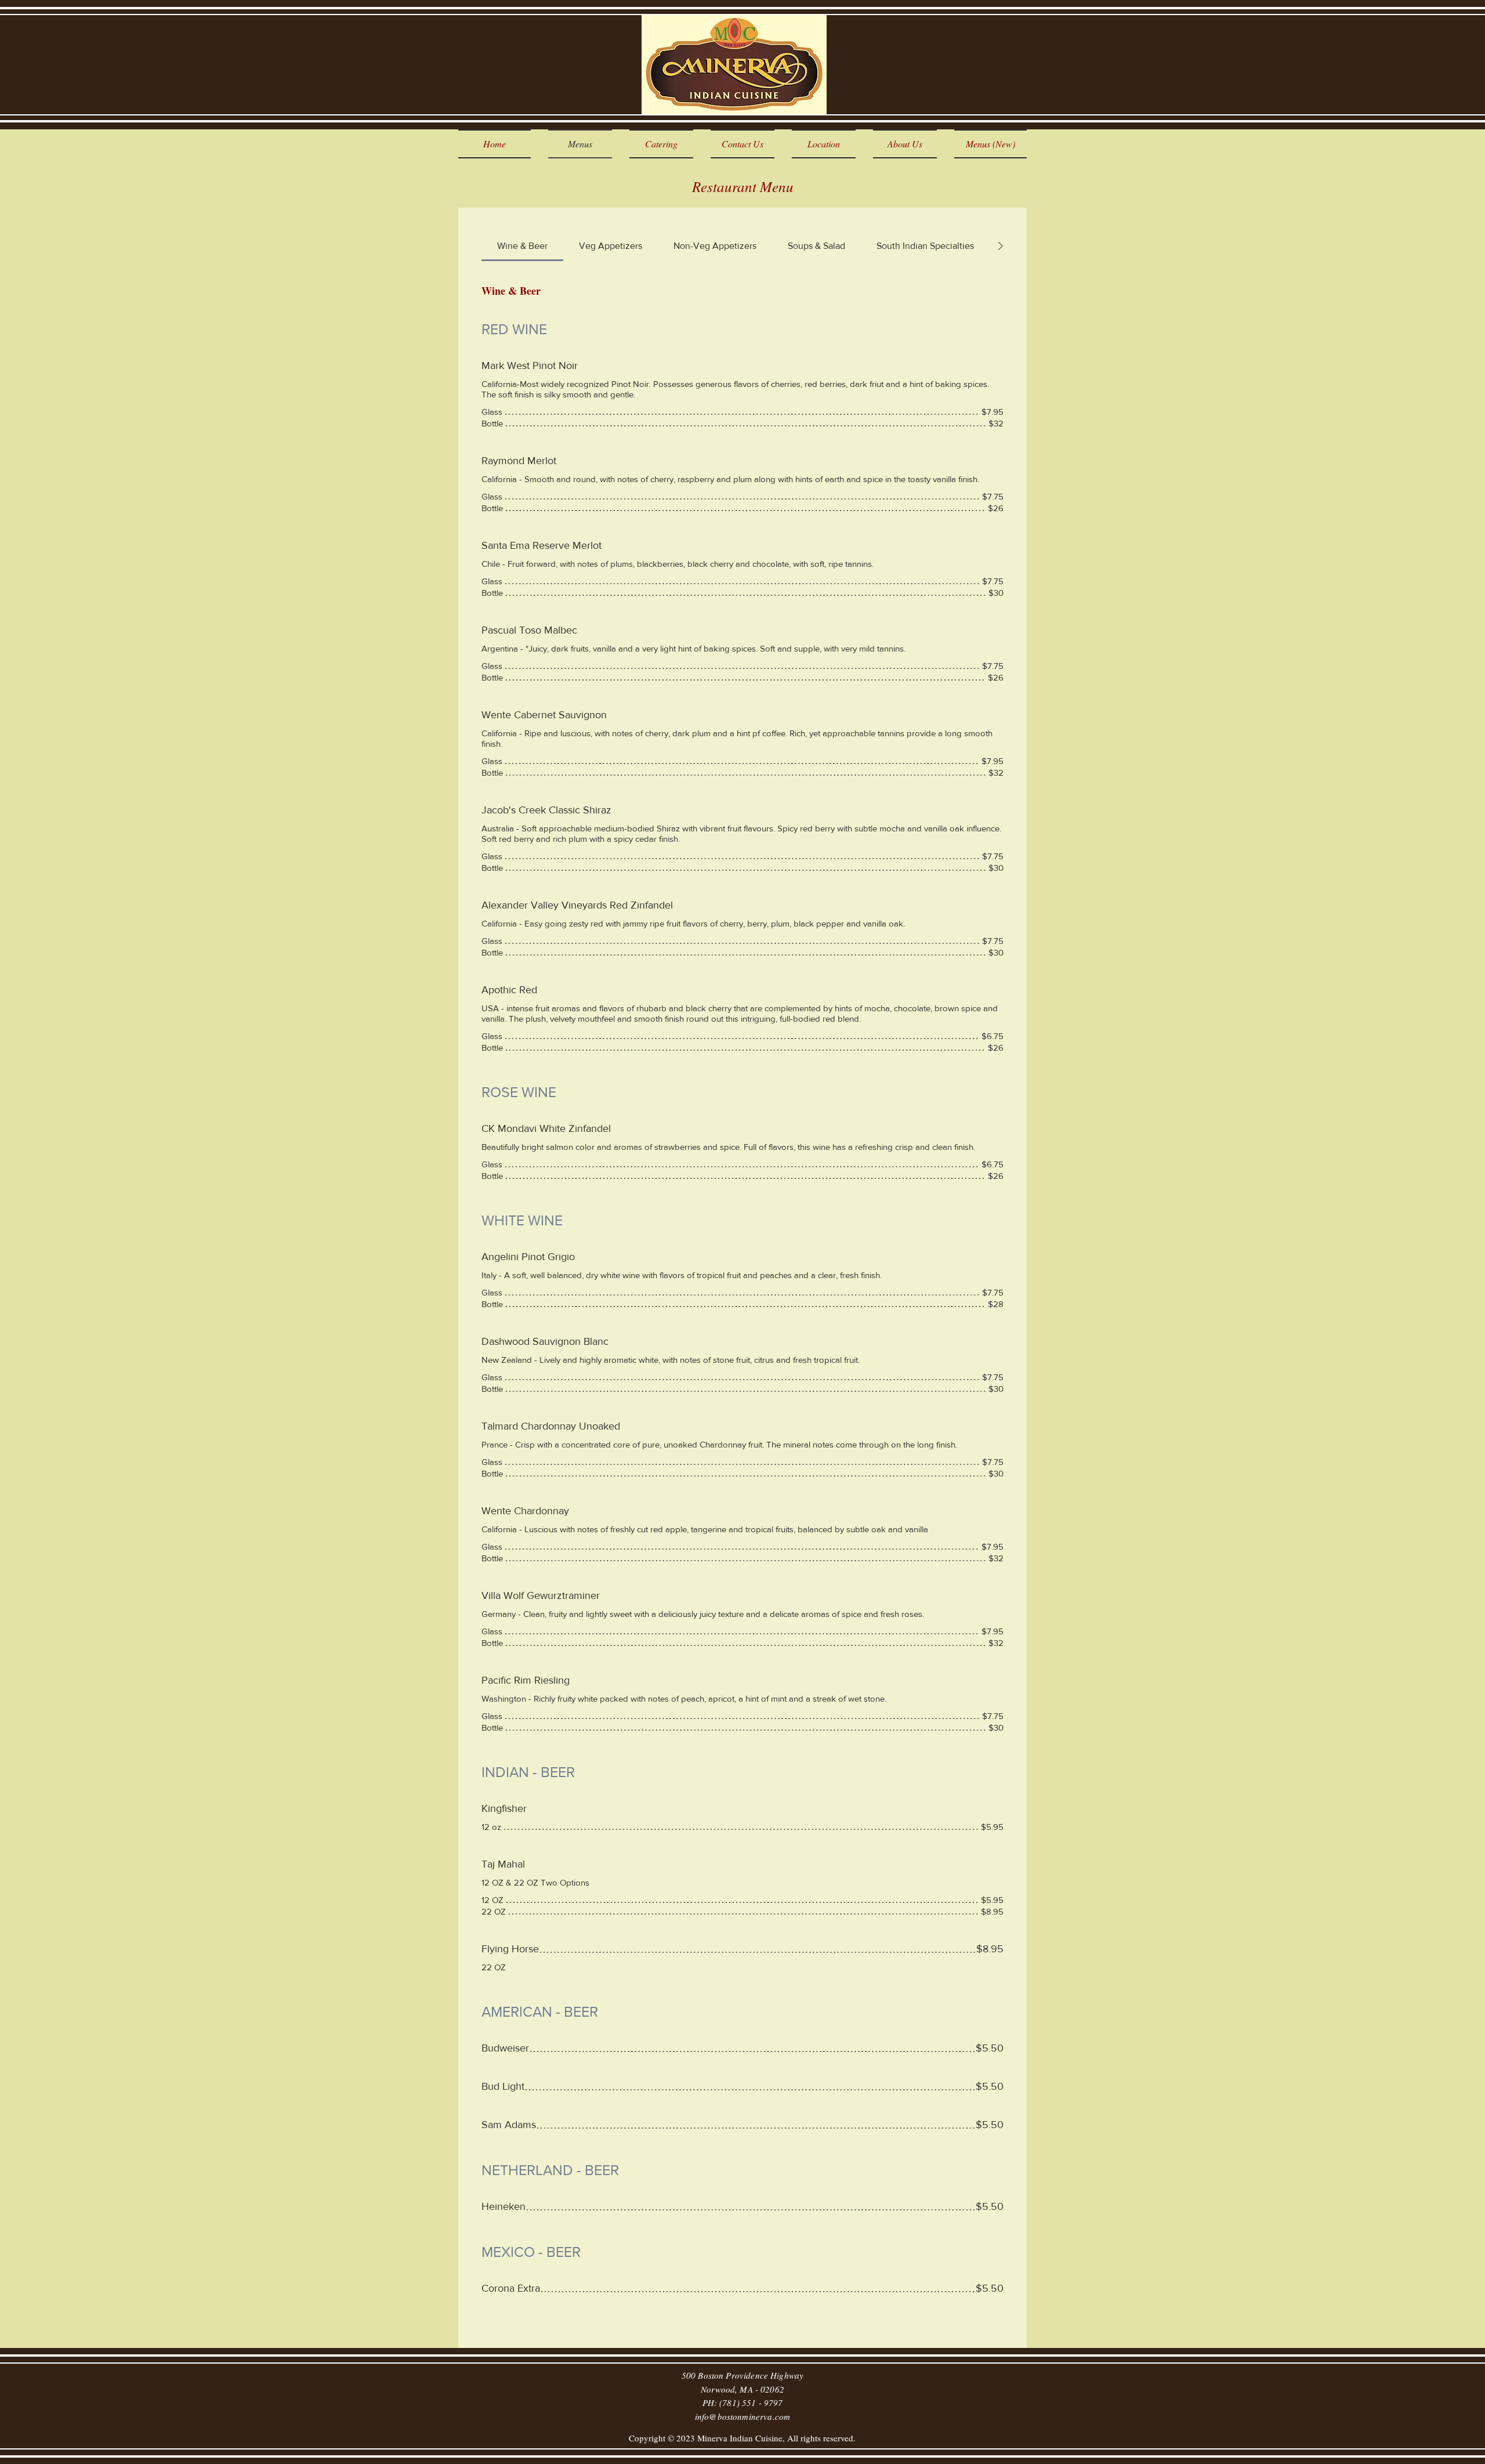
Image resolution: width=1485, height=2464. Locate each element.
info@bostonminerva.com (742, 2416)
